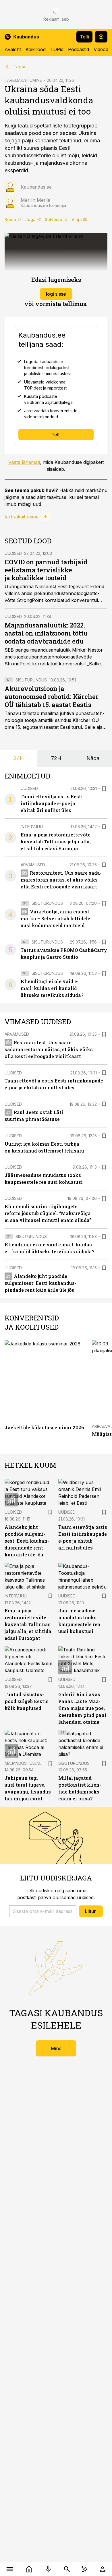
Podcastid (79, 49)
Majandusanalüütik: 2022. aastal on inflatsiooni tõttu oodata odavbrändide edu (46, 633)
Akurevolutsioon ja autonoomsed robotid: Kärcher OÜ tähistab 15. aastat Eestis (52, 697)
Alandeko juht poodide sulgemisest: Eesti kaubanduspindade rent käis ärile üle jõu (40, 1283)
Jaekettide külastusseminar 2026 (44, 1427)
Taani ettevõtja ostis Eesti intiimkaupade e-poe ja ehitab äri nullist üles (52, 803)
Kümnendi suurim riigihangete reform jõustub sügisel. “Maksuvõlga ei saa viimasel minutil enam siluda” (48, 1213)
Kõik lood (36, 49)
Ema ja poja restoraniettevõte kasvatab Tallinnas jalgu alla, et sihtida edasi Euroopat (56, 841)
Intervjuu (32, 827)
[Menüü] (10, 2569)
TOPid (57, 49)
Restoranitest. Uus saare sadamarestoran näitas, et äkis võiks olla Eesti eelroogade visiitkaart (61, 880)
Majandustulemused (28, 1763)
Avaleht (13, 49)
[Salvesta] (104, 789)
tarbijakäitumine (22, 517)
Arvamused (33, 865)
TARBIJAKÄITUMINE (23, 80)
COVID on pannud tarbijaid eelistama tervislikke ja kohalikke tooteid (46, 570)
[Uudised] (29, 2569)
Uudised (13, 553)
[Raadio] (48, 2569)
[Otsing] (67, 2569)
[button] (43, 1911)
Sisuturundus (31, 680)
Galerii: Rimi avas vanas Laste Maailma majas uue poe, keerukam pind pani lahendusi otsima (82, 1708)
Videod (101, 49)
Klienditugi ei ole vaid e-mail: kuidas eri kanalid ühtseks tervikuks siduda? (52, 988)
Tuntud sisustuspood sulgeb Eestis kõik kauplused (27, 1701)
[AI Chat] (84, 2569)
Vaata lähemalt (24, 462)
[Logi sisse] (102, 2569)
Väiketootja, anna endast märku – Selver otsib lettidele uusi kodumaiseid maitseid (55, 918)
